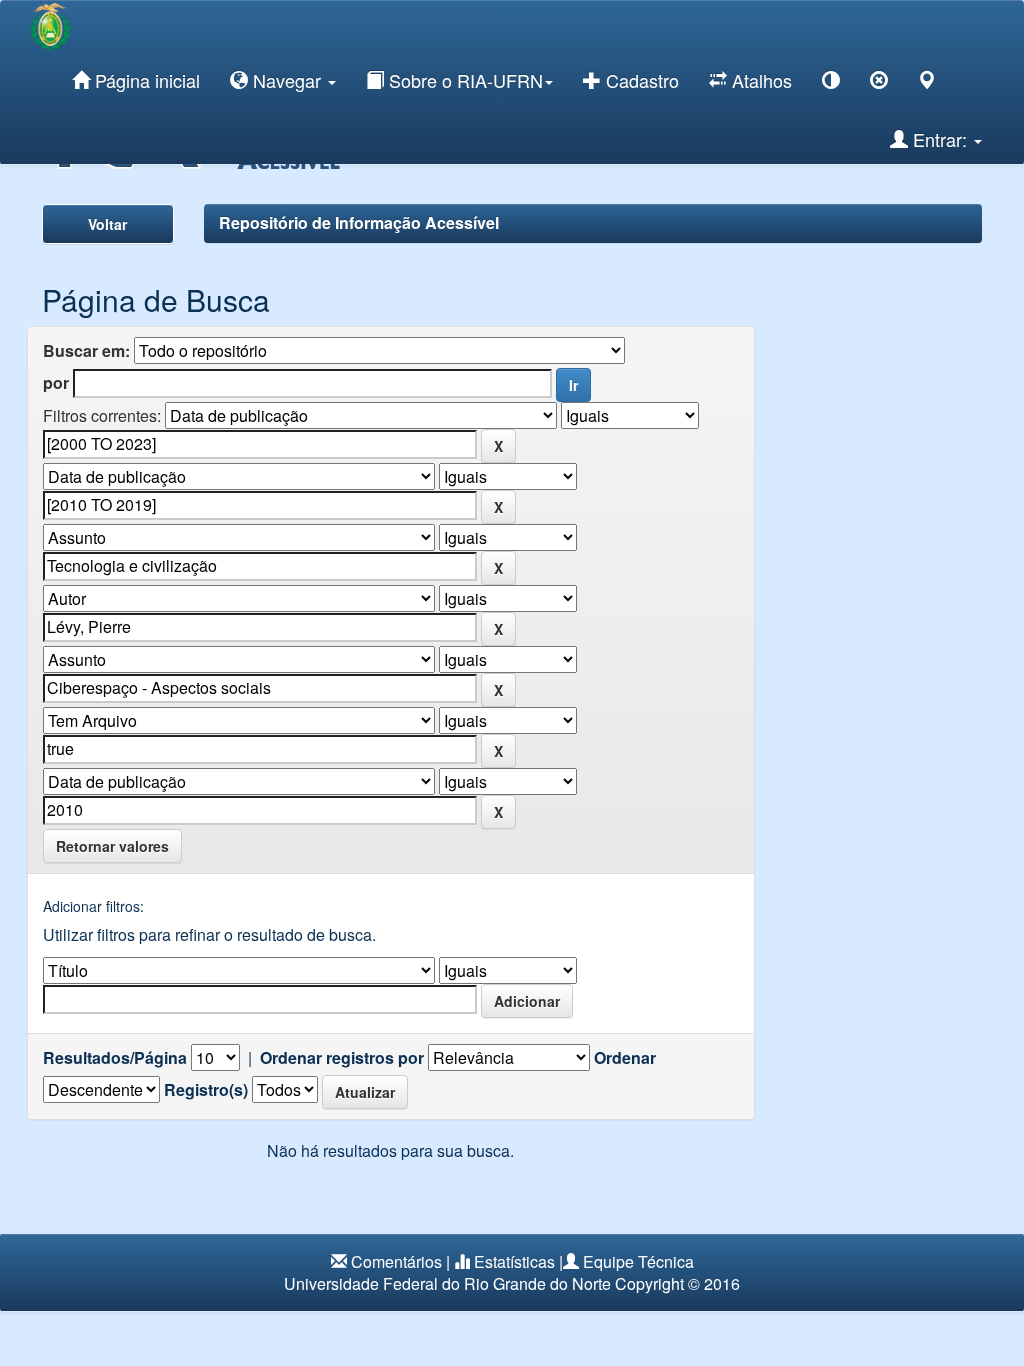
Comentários (396, 1261)
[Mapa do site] (927, 83)
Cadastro (640, 80)
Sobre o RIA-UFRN (463, 80)
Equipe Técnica (638, 1261)
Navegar (287, 80)
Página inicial (145, 80)
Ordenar (625, 1058)
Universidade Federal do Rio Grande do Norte (447, 1283)
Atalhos (759, 80)
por (56, 383)
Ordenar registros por (342, 1058)
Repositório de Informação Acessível (359, 222)
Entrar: (940, 139)
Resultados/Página (115, 1058)
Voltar (107, 224)
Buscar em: (86, 351)
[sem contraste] (879, 83)
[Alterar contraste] (831, 83)
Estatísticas (514, 1261)
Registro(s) (206, 1090)
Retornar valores (112, 846)
